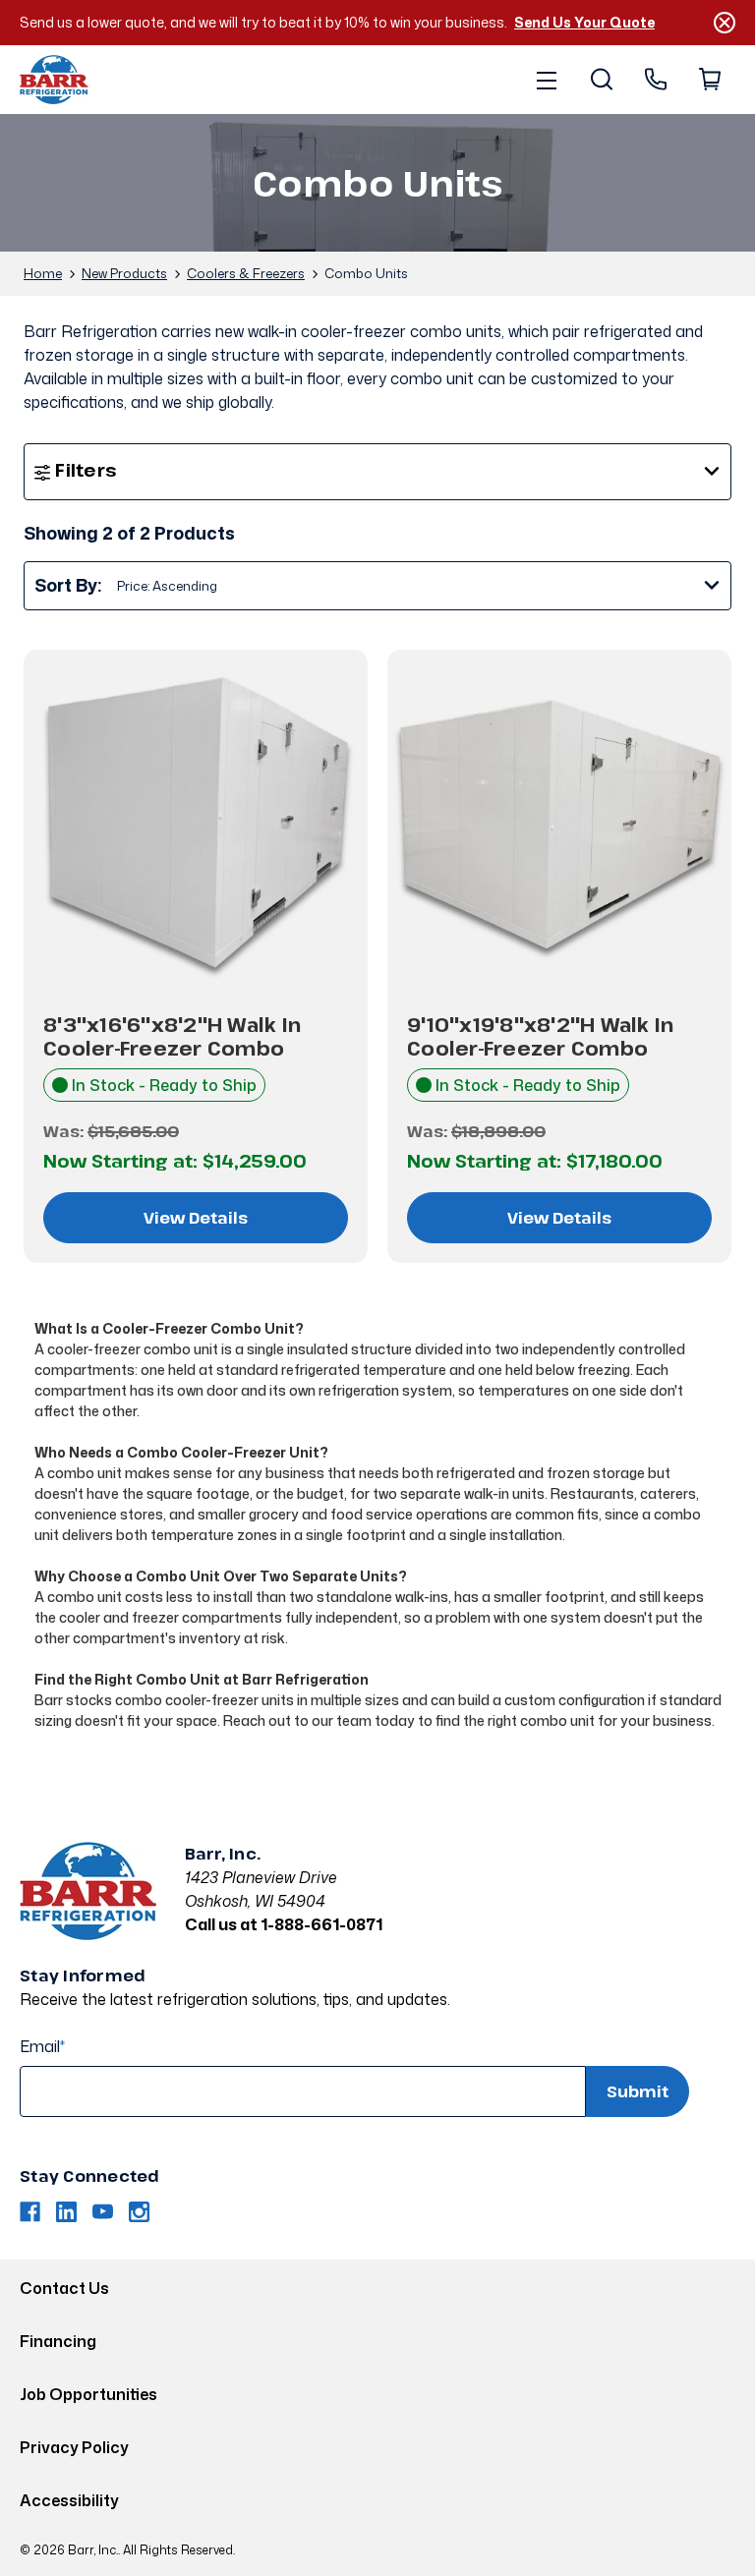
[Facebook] (30, 2212)
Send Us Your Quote (584, 22)
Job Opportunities (88, 2394)
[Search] (600, 80)
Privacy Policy (74, 2447)
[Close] (725, 23)
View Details (196, 1218)
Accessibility (69, 2500)
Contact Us (64, 2288)
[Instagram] (139, 2212)
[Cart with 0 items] (708, 80)
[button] (377, 472)
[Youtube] (103, 2212)
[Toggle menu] (546, 80)
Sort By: (68, 585)
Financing (58, 2341)
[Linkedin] (66, 2212)
